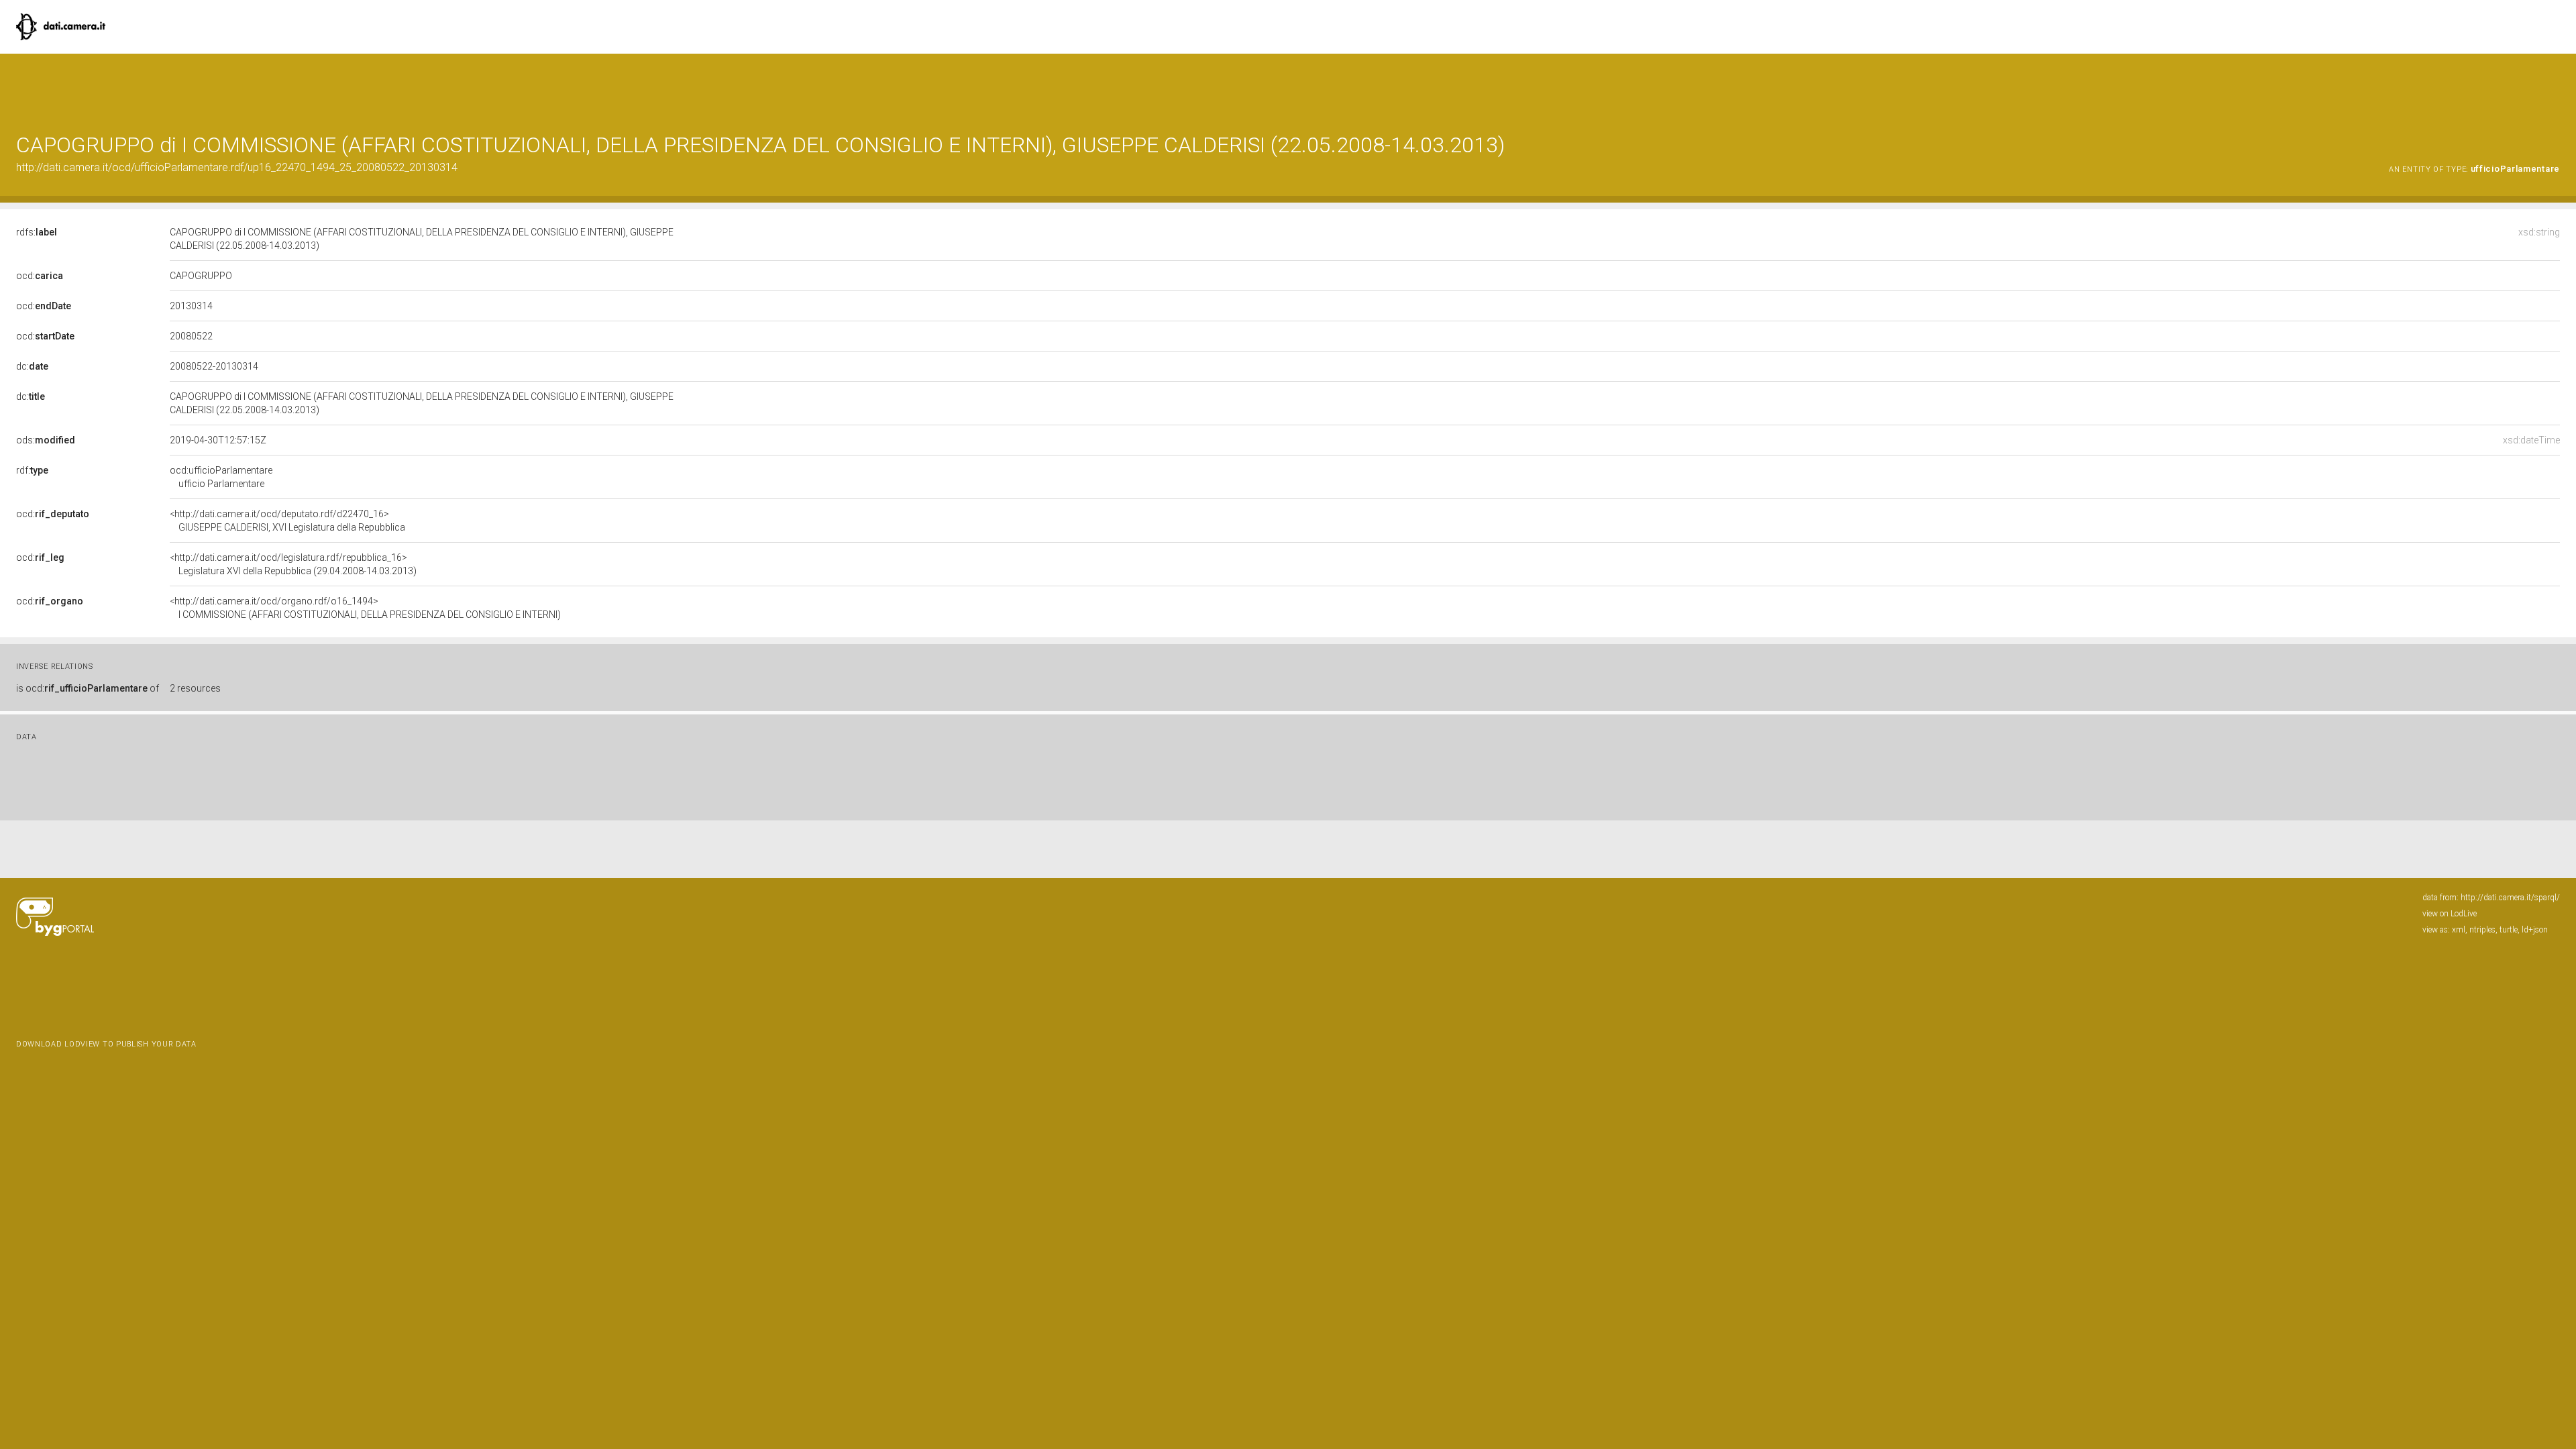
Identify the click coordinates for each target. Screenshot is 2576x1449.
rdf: (32, 470)
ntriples (2482, 930)
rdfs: (37, 232)
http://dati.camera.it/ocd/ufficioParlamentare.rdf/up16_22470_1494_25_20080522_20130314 (237, 167)
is (88, 688)
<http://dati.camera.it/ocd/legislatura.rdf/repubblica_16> (293, 564)
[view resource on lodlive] (2554, 87)
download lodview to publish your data (106, 1044)
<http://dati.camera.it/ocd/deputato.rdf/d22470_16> (287, 521)
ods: (46, 440)
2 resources (195, 688)
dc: (32, 366)
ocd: (40, 276)
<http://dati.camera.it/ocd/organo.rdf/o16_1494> (365, 608)
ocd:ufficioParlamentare (221, 477)
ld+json (2535, 930)
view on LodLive (2450, 914)
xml (2459, 930)
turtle (2509, 930)
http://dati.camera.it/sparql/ (2510, 898)
